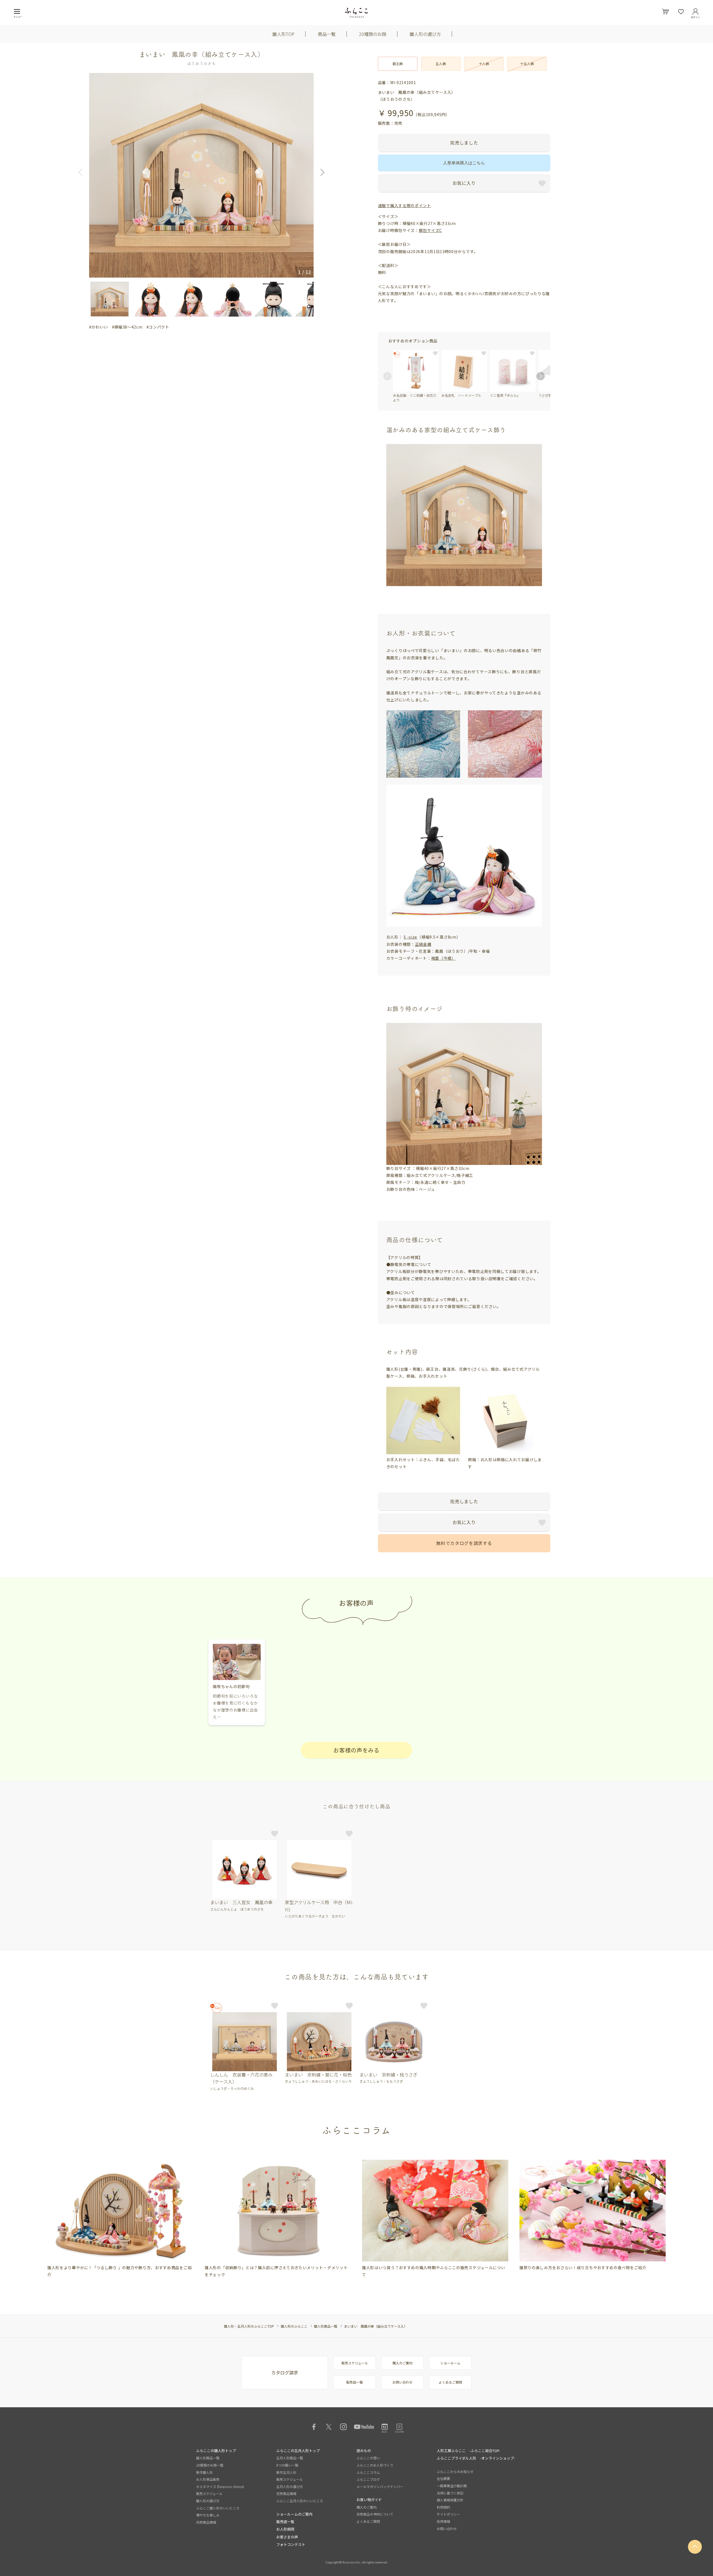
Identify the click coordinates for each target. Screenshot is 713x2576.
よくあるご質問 (450, 2382)
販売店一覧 (355, 2382)
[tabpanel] (120, 2219)
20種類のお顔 (373, 34)
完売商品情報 (206, 2522)
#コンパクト (158, 327)
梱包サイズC (430, 230)
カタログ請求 (285, 2372)
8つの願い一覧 (287, 2465)
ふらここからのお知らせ (455, 2471)
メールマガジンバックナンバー (380, 2486)
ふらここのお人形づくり (375, 2465)
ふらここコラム (368, 2472)
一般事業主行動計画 (452, 2486)
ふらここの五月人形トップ (298, 2451)
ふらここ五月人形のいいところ (300, 2501)
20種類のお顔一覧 (210, 2465)
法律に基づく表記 (450, 2493)
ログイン (695, 16)
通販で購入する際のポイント (405, 205)
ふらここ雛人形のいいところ (218, 2508)
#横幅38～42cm (127, 327)
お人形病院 (285, 2529)
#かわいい (99, 327)
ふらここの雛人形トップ (216, 2451)
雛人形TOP (283, 34)
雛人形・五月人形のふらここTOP (249, 2326)
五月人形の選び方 (290, 2486)
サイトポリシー (448, 2514)
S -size (410, 937)
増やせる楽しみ (208, 2515)
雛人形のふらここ (294, 2326)
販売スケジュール (355, 2363)
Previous (82, 172)
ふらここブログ (368, 2479)
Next (321, 172)
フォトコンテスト (291, 2544)
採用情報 (443, 2521)
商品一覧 (327, 34)
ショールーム (450, 2363)
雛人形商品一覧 (326, 2326)
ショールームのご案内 (294, 2514)
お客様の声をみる (356, 1750)
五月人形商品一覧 (290, 2458)
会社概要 (443, 2478)
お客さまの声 (287, 2537)
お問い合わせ (402, 2382)
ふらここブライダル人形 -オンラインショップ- (476, 2458)
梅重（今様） (443, 958)
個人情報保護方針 (450, 2500)
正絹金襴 (423, 944)
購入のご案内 (402, 2363)
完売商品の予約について (375, 2514)
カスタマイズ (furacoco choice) (220, 2486)
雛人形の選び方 (425, 34)
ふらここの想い (368, 2458)
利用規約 (443, 2507)
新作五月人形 (286, 2472)
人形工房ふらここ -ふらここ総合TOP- (469, 2451)
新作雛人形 (204, 2472)
